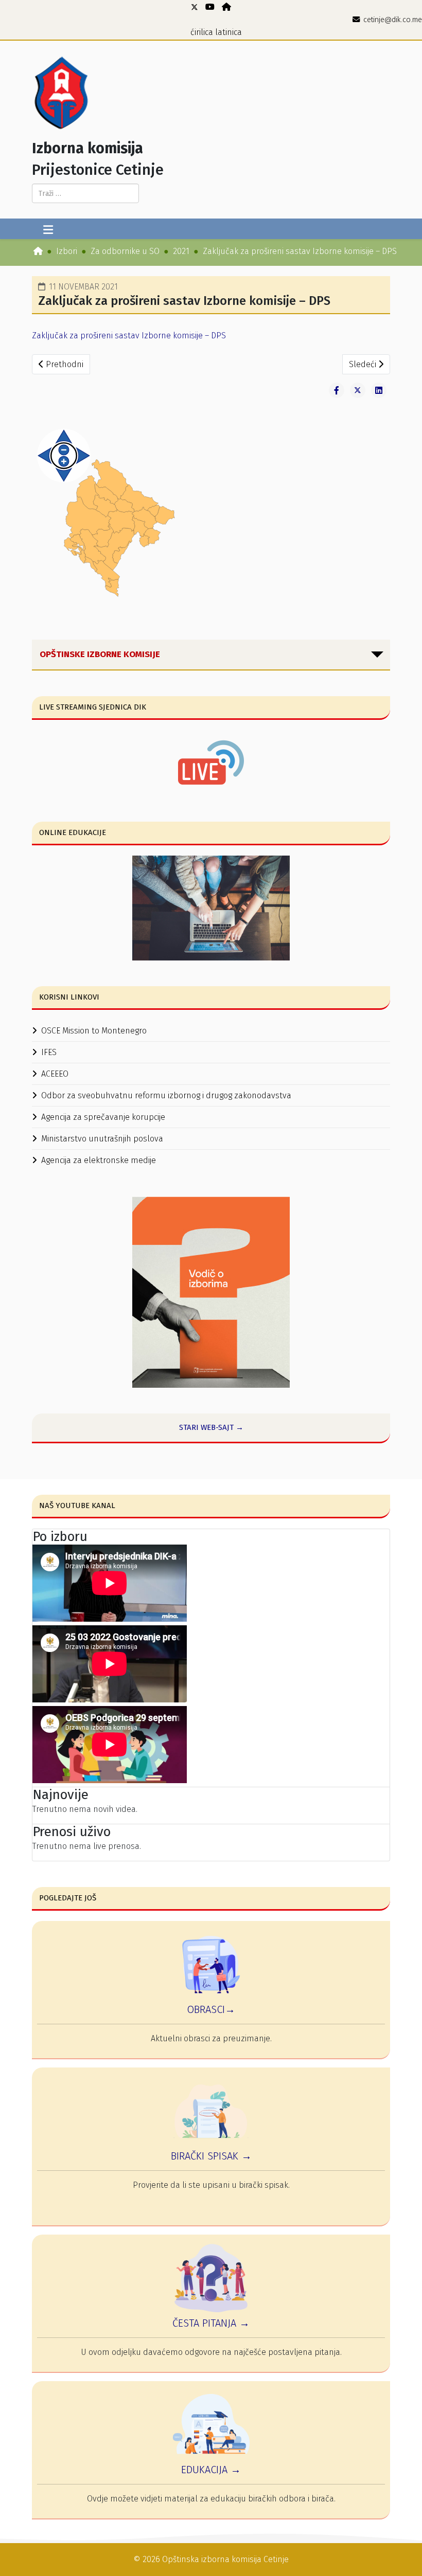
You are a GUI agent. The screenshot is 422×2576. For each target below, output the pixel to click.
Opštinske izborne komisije (100, 654)
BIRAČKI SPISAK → (211, 2156)
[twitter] (195, 7)
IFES (49, 1052)
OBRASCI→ (211, 2009)
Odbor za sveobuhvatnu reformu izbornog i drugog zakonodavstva (166, 1095)
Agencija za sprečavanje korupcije (103, 1117)
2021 (181, 251)
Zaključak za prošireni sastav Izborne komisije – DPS (129, 335)
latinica (228, 32)
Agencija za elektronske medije (99, 1160)
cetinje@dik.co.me (393, 20)
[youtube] (210, 7)
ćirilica (202, 32)
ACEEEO (55, 1074)
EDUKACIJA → (211, 2470)
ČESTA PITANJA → (211, 2323)
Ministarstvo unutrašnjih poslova (102, 1139)
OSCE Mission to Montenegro (94, 1031)
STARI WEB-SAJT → (211, 1427)
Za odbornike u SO (125, 251)
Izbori (67, 251)
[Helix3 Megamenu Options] (48, 230)
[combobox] (85, 193)
